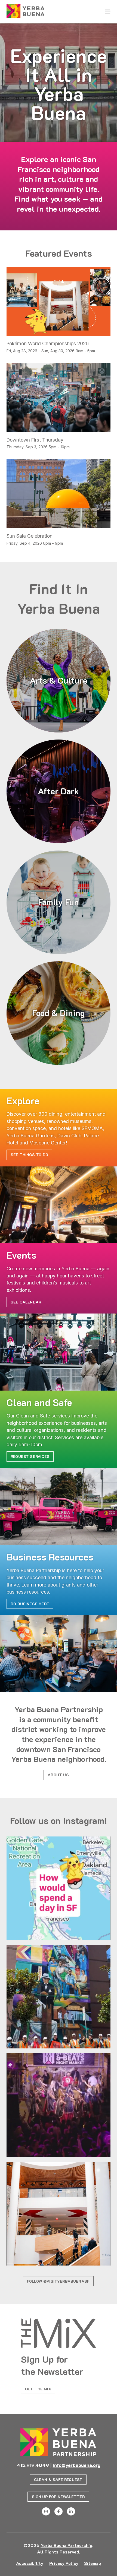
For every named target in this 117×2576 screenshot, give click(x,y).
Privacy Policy (64, 2563)
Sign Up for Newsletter (58, 2497)
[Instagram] (46, 2511)
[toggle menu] (108, 11)
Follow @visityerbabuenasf (58, 2281)
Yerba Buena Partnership (66, 2545)
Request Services (30, 1456)
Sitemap (93, 2563)
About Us (58, 1775)
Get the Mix (38, 2389)
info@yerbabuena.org (77, 2465)
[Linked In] (71, 2511)
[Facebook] (59, 2511)
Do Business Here (30, 1604)
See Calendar (26, 1302)
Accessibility (30, 2563)
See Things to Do (29, 1155)
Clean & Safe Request (58, 2480)
